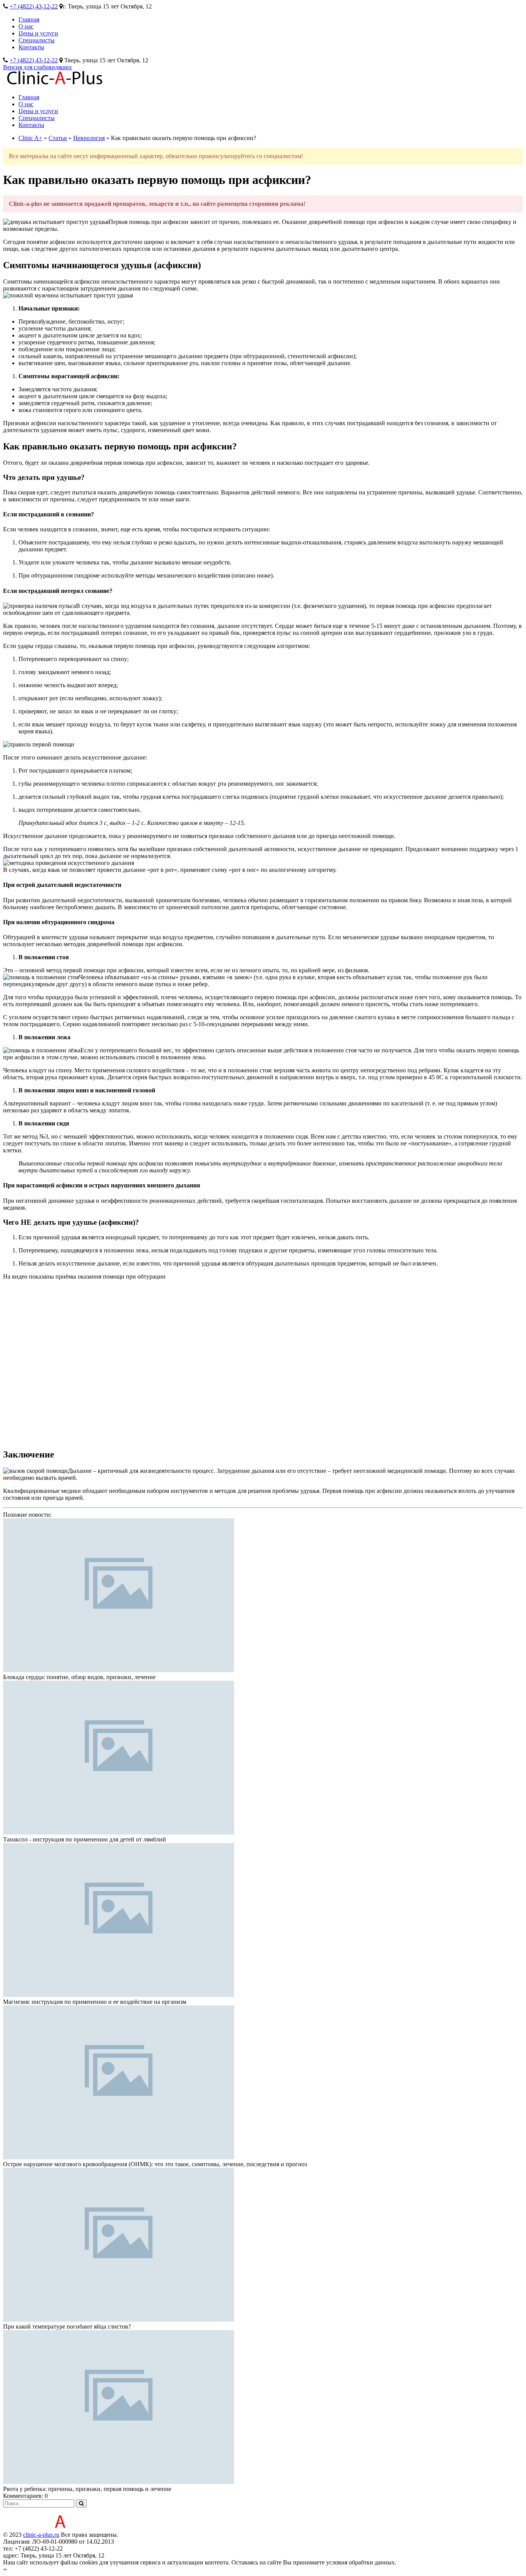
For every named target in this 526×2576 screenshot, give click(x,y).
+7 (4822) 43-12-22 (34, 6)
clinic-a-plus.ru (41, 2535)
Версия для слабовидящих (38, 67)
